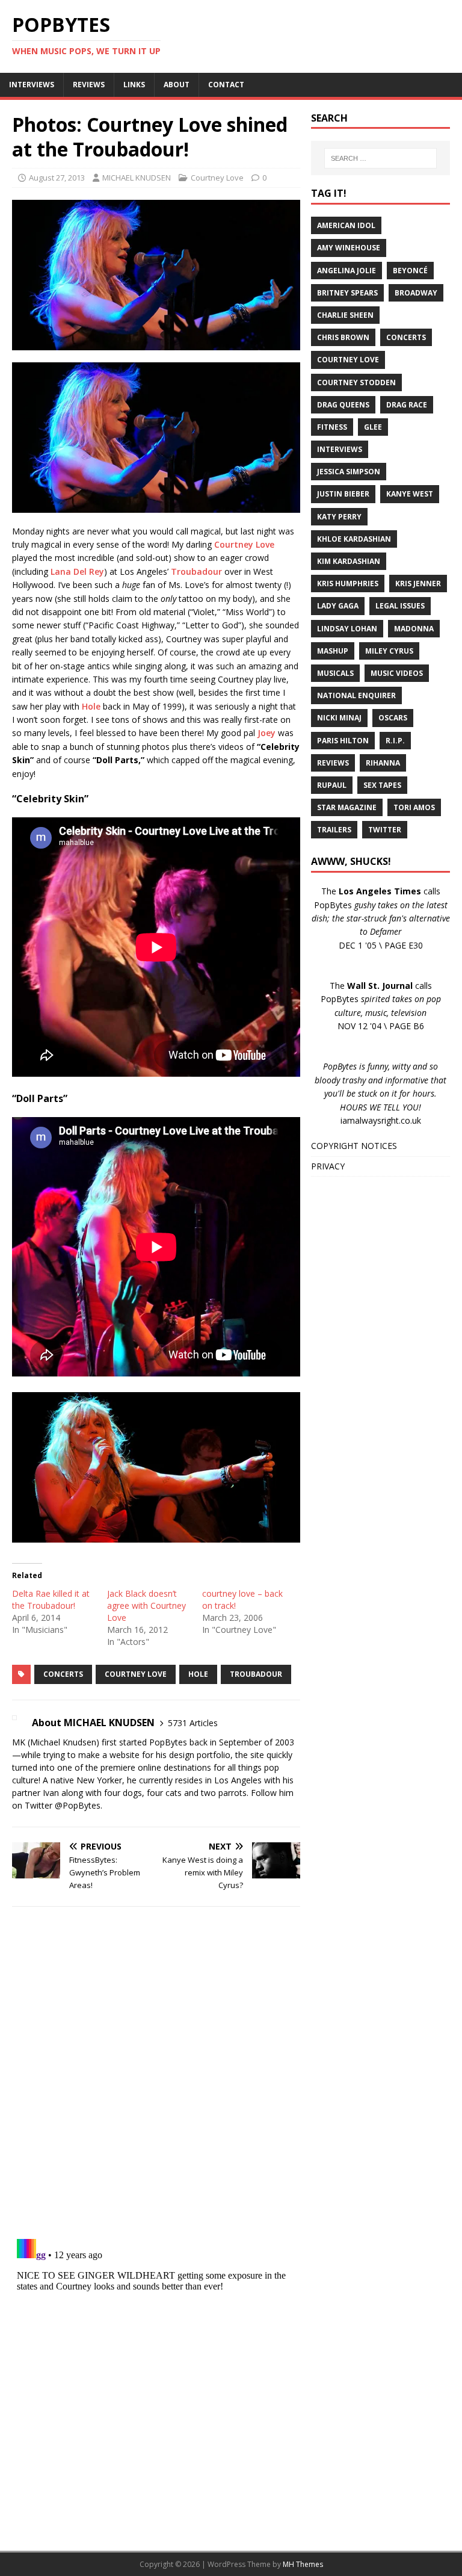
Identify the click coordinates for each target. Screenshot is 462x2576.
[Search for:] (380, 158)
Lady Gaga (338, 606)
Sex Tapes (382, 785)
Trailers (334, 830)
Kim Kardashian (349, 561)
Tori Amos (414, 807)
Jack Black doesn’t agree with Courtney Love (146, 1605)
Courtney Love (217, 178)
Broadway (416, 293)
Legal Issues (400, 606)
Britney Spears (347, 293)
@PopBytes (78, 1805)
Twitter (385, 830)
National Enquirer (356, 695)
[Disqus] (156, 2072)
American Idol (346, 225)
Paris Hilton (343, 741)
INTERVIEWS (32, 85)
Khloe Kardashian (354, 539)
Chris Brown (343, 337)
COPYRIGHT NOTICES (354, 1146)
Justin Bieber (343, 494)
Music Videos (397, 673)
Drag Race (407, 405)
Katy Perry (339, 517)
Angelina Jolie (346, 271)
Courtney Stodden (356, 382)
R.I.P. (395, 741)
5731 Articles (193, 1723)
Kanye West (410, 494)
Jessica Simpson (349, 472)
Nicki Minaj (339, 718)
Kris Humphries (348, 584)
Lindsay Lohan (347, 629)
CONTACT (226, 85)
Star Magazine (347, 807)
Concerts (63, 1674)
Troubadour (196, 571)
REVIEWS (89, 85)
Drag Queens (343, 405)
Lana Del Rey (77, 571)
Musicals (335, 673)
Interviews (340, 449)
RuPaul (332, 785)
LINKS (134, 85)
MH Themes (303, 2564)
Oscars (393, 718)
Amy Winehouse (349, 248)
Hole (91, 706)
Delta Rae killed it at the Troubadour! (51, 1599)
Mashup (333, 651)
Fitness (332, 427)
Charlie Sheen (345, 315)
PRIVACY (328, 1166)
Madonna (414, 629)
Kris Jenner (418, 584)
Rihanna (383, 763)
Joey (266, 733)
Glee (373, 427)
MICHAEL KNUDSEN (137, 178)
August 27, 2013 (57, 178)
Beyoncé (410, 271)
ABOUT (177, 85)
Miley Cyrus (389, 651)
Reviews (333, 763)
